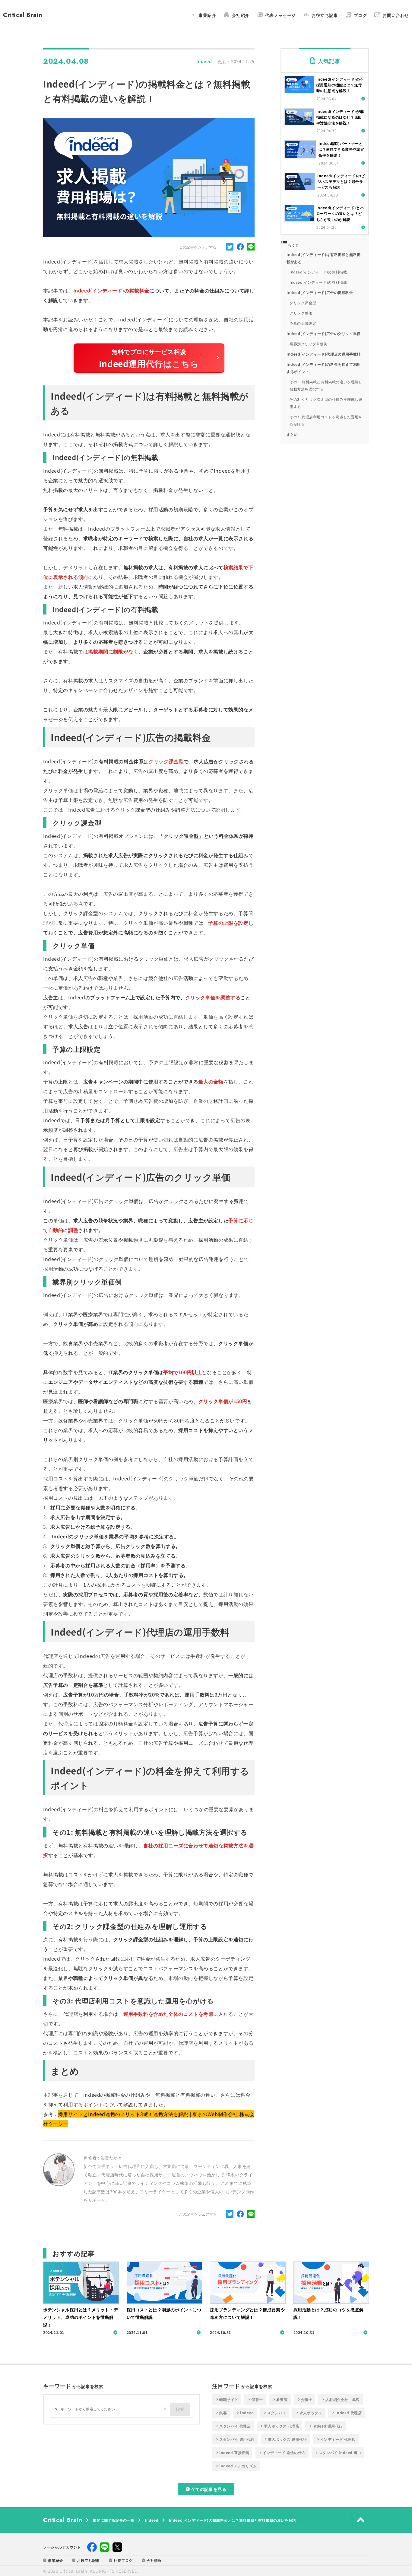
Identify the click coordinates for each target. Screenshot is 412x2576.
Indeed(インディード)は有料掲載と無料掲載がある (324, 258)
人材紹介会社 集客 (340, 2399)
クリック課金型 (303, 303)
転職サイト (227, 2399)
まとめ (292, 434)
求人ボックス (309, 2413)
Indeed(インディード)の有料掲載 (318, 282)
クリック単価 (301, 313)
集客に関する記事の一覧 (114, 2520)
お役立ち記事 (86, 2560)
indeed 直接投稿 (232, 2453)
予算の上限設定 (303, 323)
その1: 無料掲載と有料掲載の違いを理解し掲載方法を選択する (326, 385)
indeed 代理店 (346, 2413)
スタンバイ (275, 2413)
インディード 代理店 (336, 2439)
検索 (180, 2409)
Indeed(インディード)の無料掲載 (318, 272)
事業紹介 (53, 2560)
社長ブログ (121, 2560)
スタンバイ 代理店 (233, 2426)
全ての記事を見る (206, 2489)
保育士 (255, 2399)
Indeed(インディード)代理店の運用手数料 (324, 354)
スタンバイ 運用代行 (235, 2439)
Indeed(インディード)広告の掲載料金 (320, 292)
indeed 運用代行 (325, 2426)
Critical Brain (23, 15)
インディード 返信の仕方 (282, 2453)
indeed (245, 2413)
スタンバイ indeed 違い (338, 2453)
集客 (221, 2413)
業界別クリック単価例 (309, 344)
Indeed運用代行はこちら (149, 363)
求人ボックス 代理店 (279, 2426)
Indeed (152, 2520)
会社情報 (152, 2560)
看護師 (280, 2399)
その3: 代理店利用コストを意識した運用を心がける (326, 420)
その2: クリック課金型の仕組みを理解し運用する (326, 403)
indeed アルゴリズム (236, 2466)
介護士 (305, 2399)
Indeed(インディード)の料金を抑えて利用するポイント (324, 368)
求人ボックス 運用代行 (285, 2439)
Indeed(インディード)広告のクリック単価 (324, 333)
